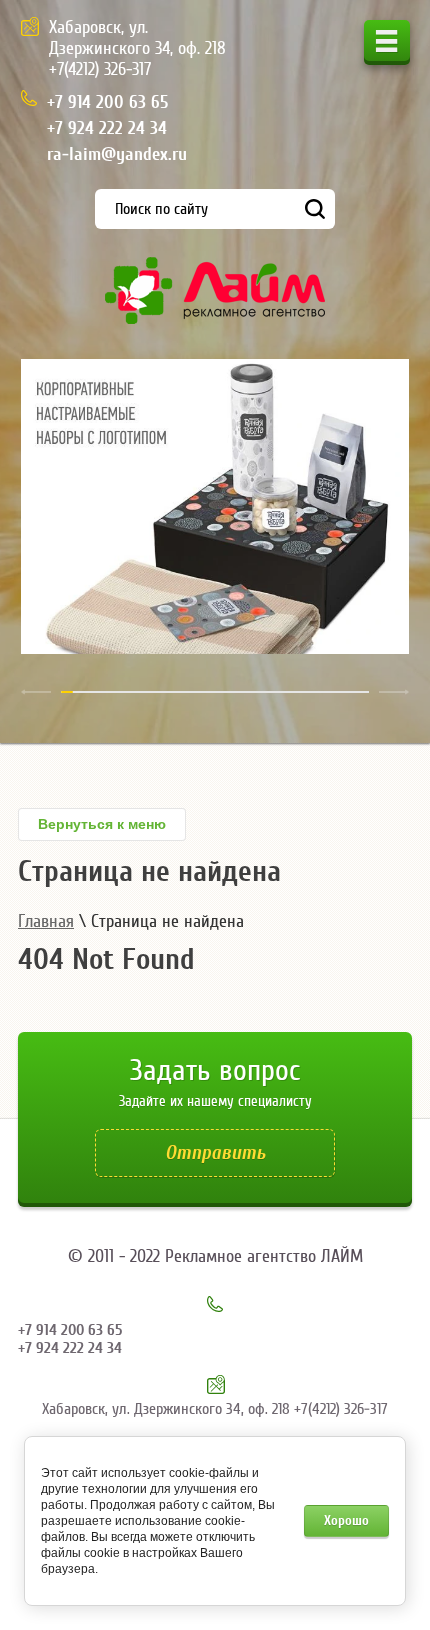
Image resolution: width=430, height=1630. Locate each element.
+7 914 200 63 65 (107, 102)
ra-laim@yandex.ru (117, 154)
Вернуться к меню (102, 824)
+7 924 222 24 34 (107, 128)
